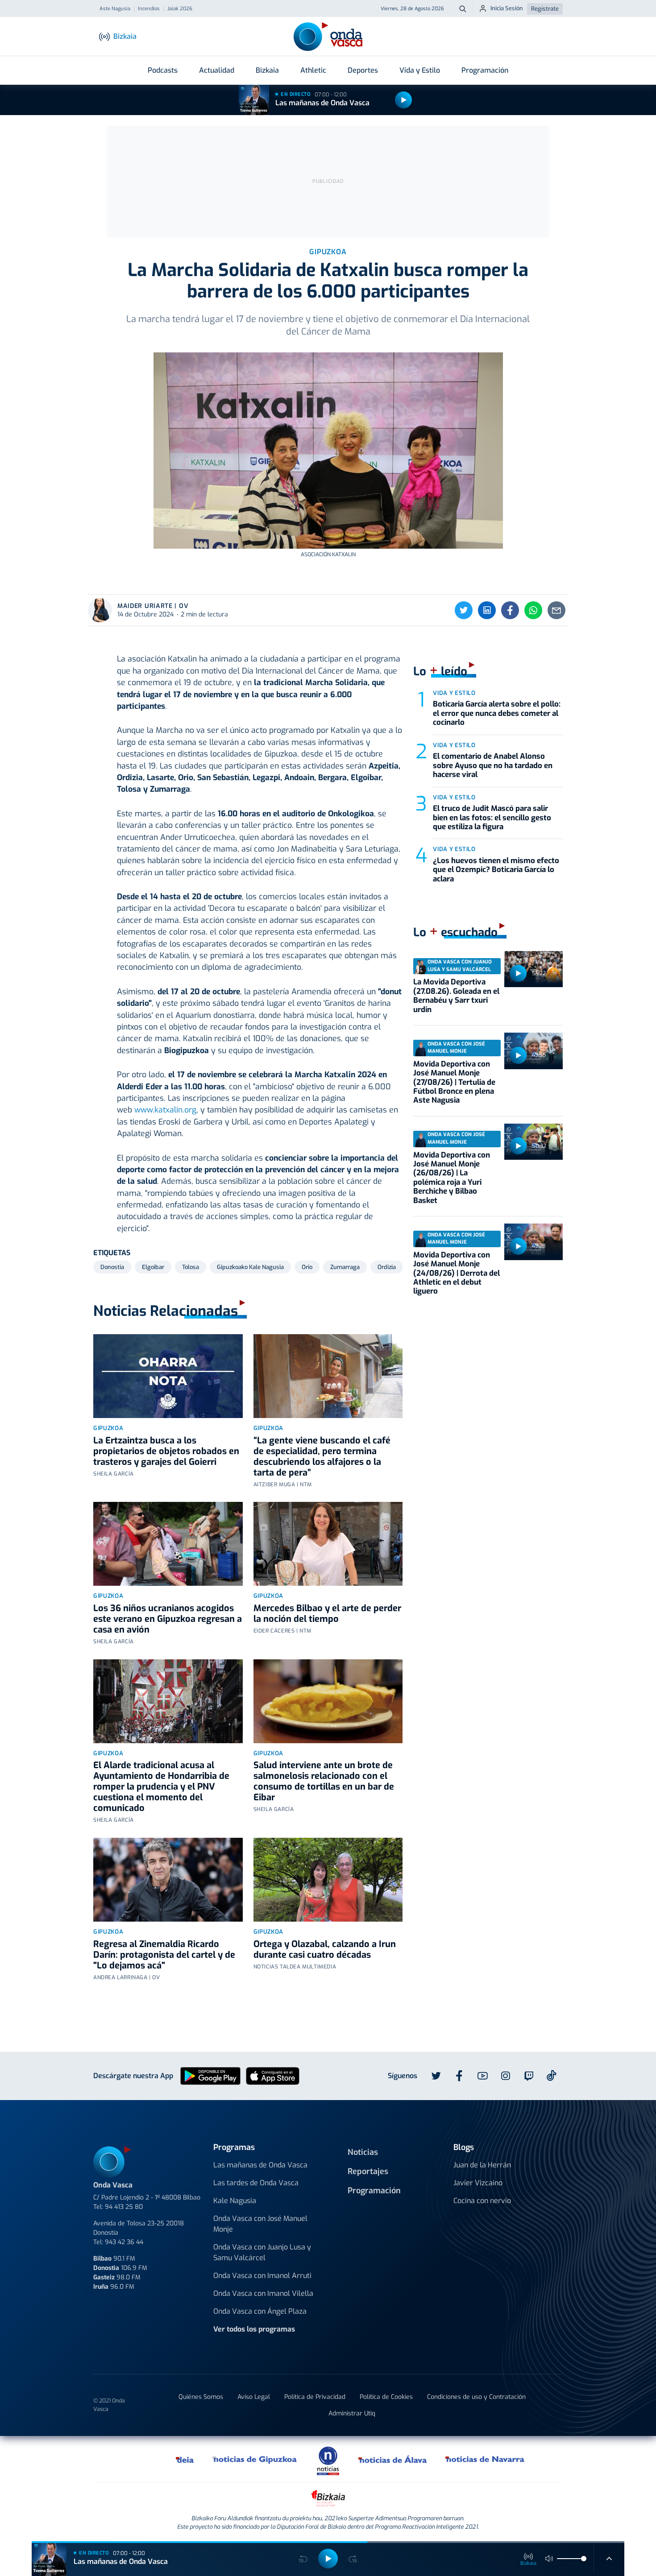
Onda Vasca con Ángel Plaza (260, 2311)
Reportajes (368, 2171)
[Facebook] (510, 610)
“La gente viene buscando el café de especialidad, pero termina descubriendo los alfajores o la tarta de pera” (322, 1457)
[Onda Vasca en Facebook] (459, 2076)
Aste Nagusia (115, 9)
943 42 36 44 (124, 2242)
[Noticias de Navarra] (485, 2459)
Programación (485, 70)
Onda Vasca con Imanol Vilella (263, 2293)
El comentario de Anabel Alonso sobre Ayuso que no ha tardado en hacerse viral (493, 765)
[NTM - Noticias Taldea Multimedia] (328, 2460)
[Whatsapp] (533, 610)
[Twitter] (464, 610)
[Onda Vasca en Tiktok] (552, 2076)
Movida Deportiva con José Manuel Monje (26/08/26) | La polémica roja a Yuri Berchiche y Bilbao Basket (452, 1178)
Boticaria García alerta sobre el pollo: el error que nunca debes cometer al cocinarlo (497, 713)
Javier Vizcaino (478, 2183)
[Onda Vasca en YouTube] (482, 2076)
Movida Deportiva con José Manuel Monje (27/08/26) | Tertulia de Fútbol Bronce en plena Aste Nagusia (454, 1082)
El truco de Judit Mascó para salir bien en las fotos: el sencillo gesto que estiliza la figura (492, 818)
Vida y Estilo (420, 70)
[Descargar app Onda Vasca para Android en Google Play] (210, 2076)
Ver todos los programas (254, 2329)
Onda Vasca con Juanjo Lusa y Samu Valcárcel (262, 2252)
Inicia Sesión (507, 8)
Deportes (363, 70)
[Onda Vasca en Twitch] (529, 2076)
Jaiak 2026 (180, 9)
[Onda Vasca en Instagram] (506, 2076)
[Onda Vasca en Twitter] (436, 2076)
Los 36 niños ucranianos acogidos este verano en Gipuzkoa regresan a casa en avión (168, 1619)
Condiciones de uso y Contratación (476, 2397)
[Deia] (185, 2459)
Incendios (149, 9)
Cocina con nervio (482, 2201)
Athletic (313, 70)
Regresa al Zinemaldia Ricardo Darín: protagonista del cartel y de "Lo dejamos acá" (164, 1955)
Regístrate (545, 9)
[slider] (584, 2559)
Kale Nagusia (235, 2201)
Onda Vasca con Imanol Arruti (262, 2276)
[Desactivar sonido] (549, 2559)
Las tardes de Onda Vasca (256, 2183)
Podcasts (163, 70)
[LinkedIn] (487, 610)
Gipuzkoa (108, 1428)
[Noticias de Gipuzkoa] (255, 2459)
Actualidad (217, 70)
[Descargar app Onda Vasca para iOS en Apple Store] (273, 2076)
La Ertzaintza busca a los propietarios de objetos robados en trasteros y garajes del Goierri (166, 1451)
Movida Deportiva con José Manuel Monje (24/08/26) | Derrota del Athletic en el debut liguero (457, 1273)
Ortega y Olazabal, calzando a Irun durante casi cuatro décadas (325, 1950)
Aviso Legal (254, 2397)
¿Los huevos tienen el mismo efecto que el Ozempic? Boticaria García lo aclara (496, 870)
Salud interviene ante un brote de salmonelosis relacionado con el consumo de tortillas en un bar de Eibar (324, 1781)
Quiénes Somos (201, 2397)
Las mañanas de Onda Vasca (322, 103)
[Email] (556, 610)
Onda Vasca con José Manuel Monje (260, 2224)
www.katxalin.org (165, 1110)
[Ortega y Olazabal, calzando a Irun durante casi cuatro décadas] (328, 1880)
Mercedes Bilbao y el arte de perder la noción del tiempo (327, 1614)
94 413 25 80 (124, 2207)
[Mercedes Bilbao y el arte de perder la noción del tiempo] (328, 1544)
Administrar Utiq (352, 2413)
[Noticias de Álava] (393, 2459)
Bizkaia (267, 70)
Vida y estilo (454, 693)
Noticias (363, 2152)
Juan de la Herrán (482, 2165)
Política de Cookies (386, 2397)
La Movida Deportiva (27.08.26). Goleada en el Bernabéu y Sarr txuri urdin (456, 996)
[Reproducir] (403, 100)
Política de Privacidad (315, 2397)
